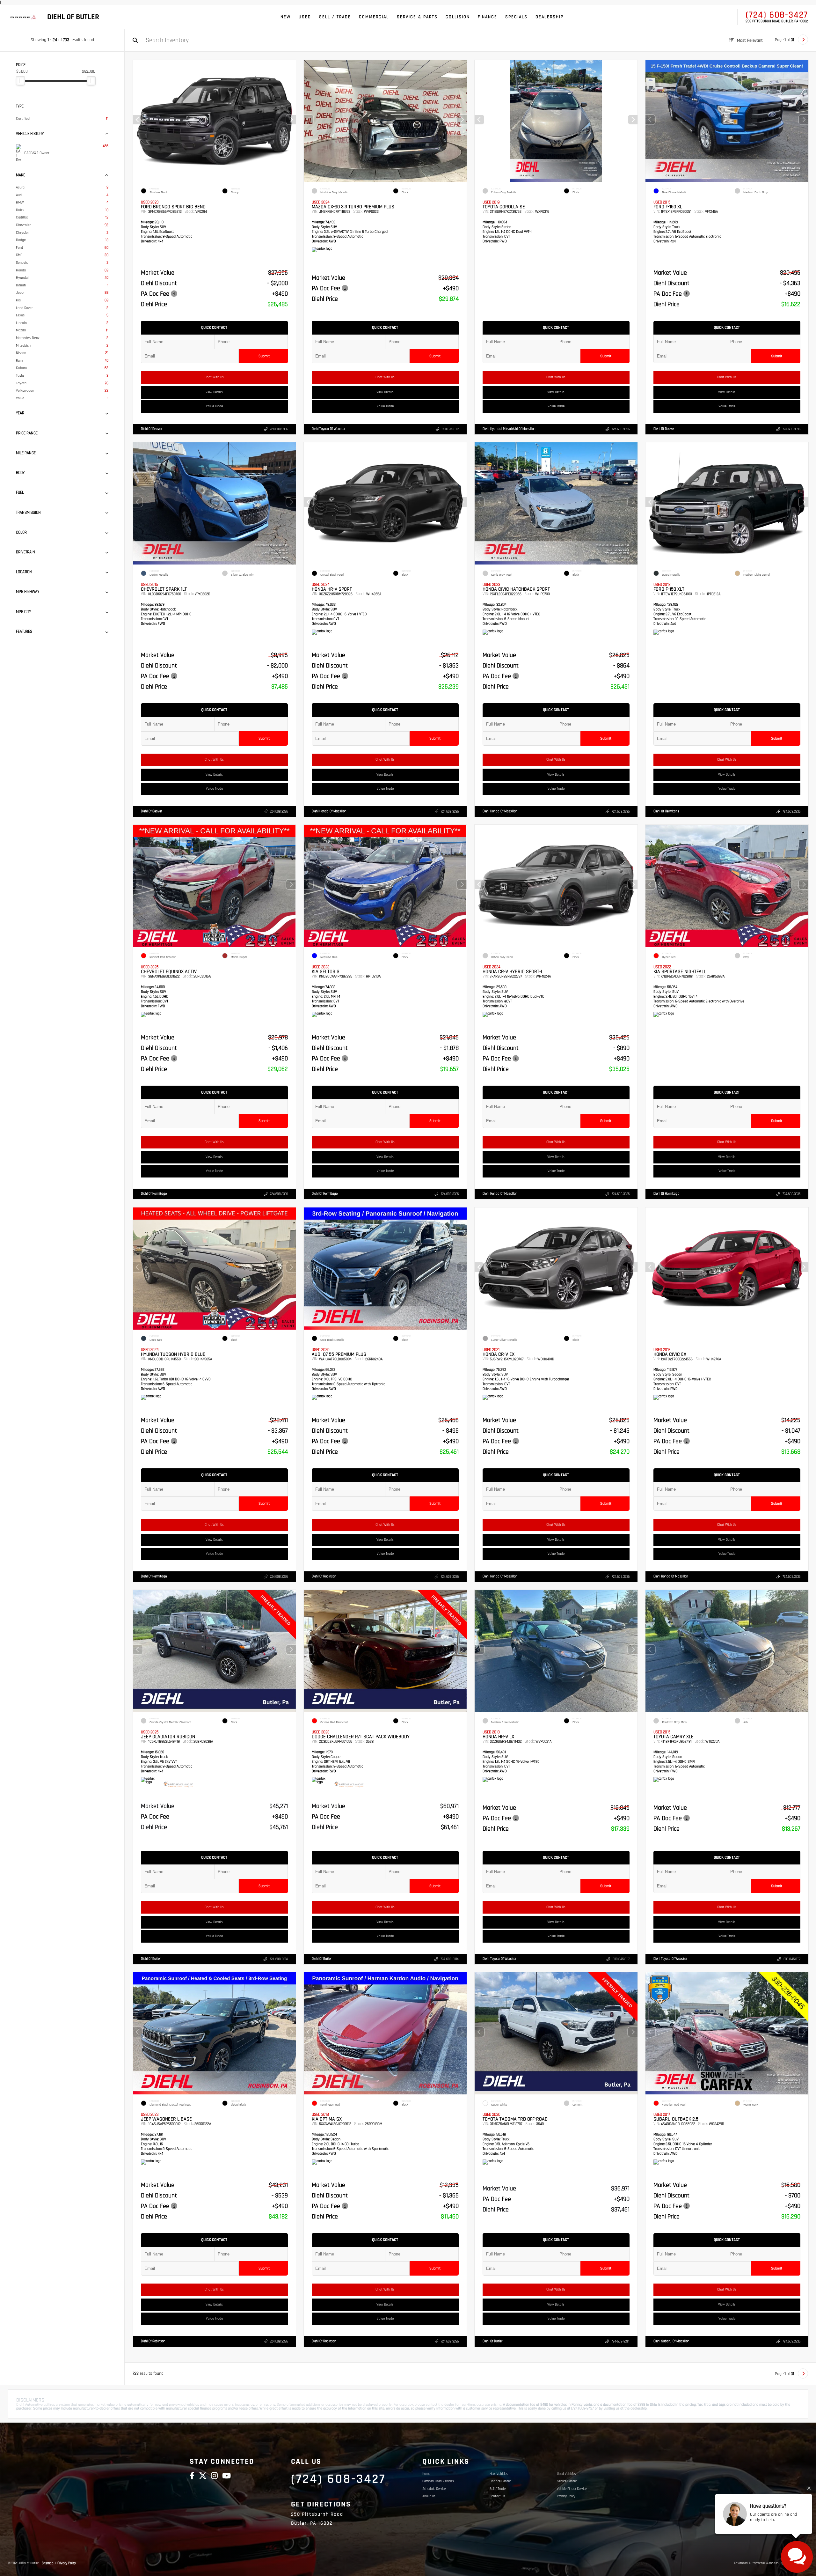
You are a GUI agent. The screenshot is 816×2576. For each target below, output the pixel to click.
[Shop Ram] (23, 17)
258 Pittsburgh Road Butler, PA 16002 (777, 21)
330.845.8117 (450, 429)
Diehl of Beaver (151, 429)
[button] (291, 120)
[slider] (20, 81)
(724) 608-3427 (777, 15)
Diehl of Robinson (324, 1576)
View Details (215, 392)
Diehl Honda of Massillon (329, 811)
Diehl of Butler (151, 1959)
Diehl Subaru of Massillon (671, 2341)
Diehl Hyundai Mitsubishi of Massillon (509, 429)
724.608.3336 (279, 429)
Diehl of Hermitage (666, 811)
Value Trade (214, 406)
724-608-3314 (279, 1959)
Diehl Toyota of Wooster (328, 429)
